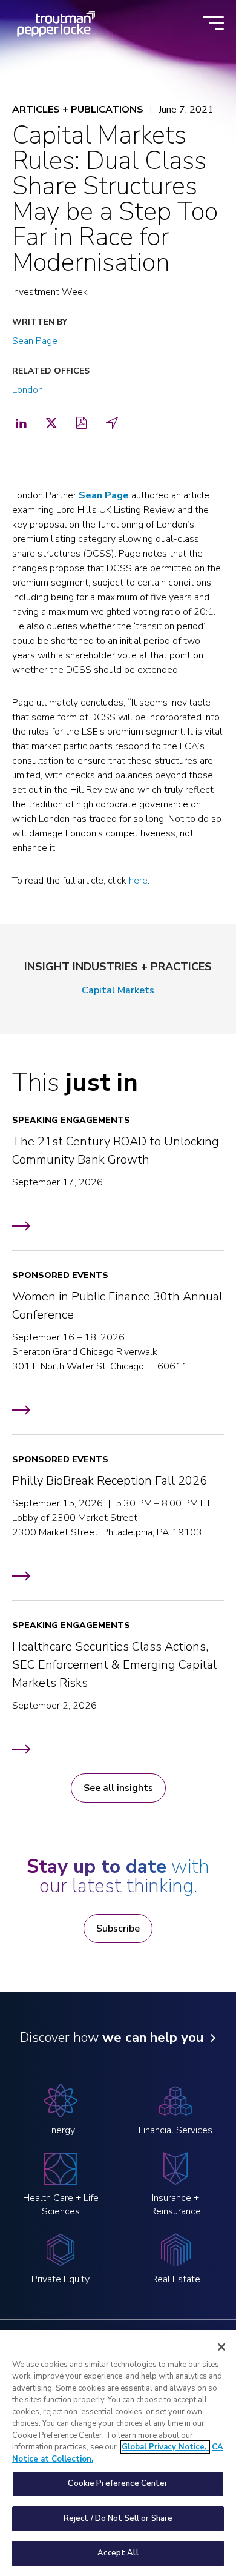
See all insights (118, 1788)
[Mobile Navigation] (213, 24)
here (138, 881)
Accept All (118, 2553)
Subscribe (118, 1929)
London (28, 390)
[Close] (221, 2347)
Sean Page (35, 341)
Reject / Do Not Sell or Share (118, 2518)
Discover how (112, 2038)
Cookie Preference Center (118, 2483)
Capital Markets (118, 990)
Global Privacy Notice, (165, 2447)
